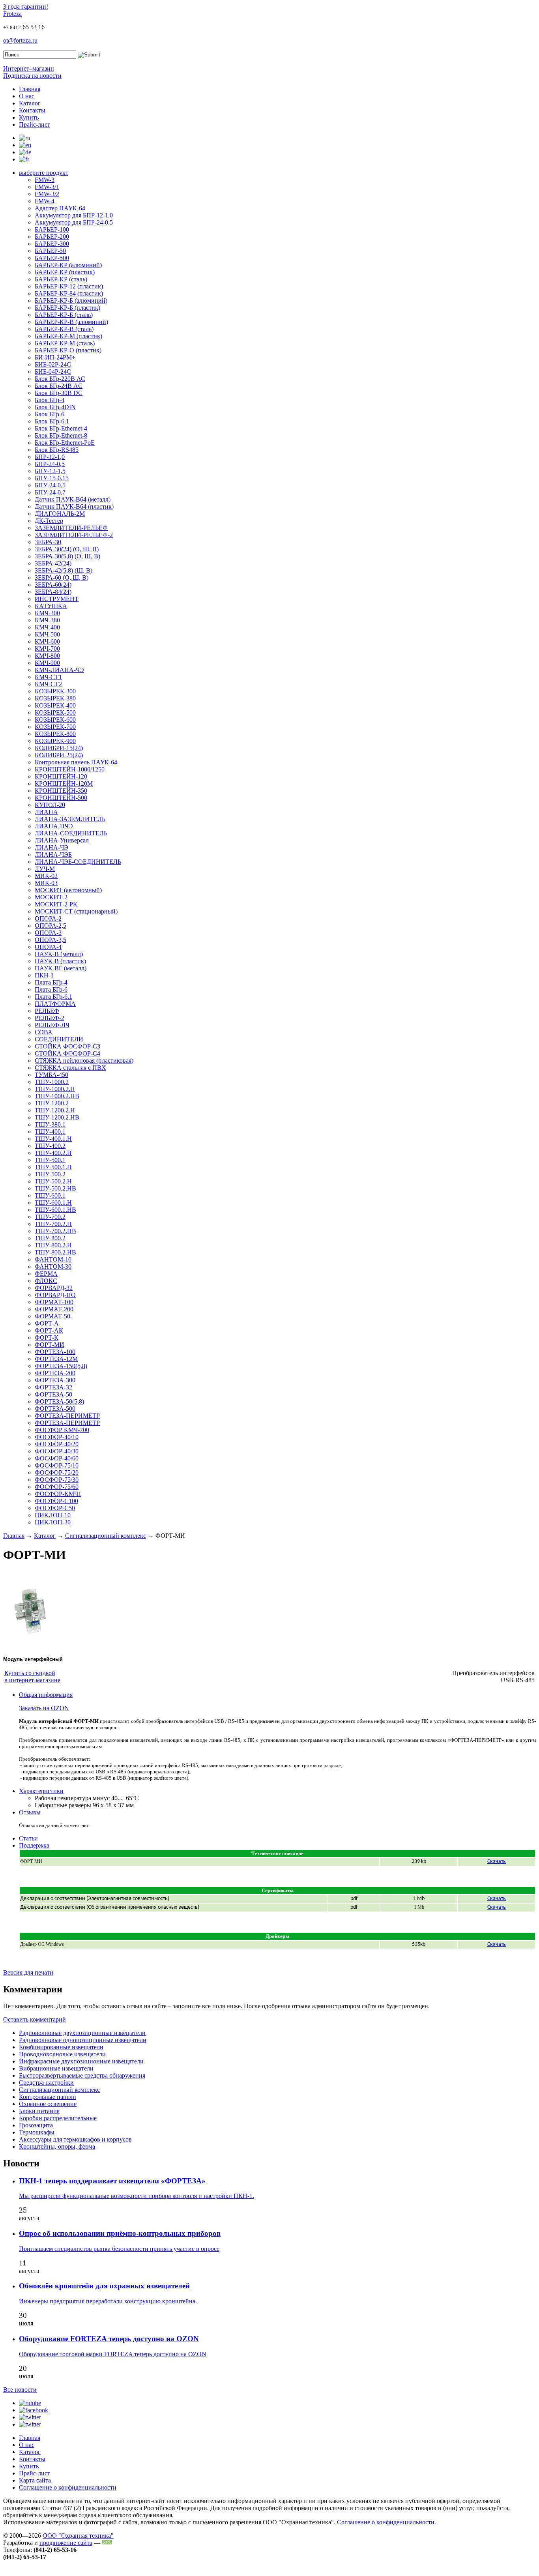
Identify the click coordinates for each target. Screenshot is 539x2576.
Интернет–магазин (29, 68)
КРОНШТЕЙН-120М (64, 783)
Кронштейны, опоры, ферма (57, 2146)
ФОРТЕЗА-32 (53, 1387)
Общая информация (46, 1695)
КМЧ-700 (47, 649)
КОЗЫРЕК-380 (55, 698)
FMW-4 (45, 201)
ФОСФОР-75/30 (57, 1480)
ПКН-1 (44, 975)
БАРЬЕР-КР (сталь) (61, 279)
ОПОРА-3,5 (51, 940)
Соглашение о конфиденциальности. (386, 2522)
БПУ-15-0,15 (52, 478)
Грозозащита (36, 2125)
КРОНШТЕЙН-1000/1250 (70, 769)
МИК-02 (46, 876)
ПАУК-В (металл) (59, 954)
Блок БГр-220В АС (60, 379)
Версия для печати (28, 1972)
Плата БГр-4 (51, 982)
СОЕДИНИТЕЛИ (59, 1039)
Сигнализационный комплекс (106, 1536)
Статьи (28, 1838)
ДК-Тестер (49, 521)
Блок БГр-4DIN (55, 407)
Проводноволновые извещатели (62, 2054)
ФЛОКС (46, 1281)
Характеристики (41, 1791)
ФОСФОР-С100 (56, 1501)
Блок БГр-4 (50, 400)
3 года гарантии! (26, 7)
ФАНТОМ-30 (53, 1266)
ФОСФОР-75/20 (57, 1472)
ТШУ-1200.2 (52, 1103)
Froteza (12, 14)
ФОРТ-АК (49, 1330)
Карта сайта (35, 2480)
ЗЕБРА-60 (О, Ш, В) (62, 578)
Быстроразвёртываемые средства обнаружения (82, 2075)
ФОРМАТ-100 (54, 1302)
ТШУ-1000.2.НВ (57, 1096)
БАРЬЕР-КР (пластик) (65, 272)
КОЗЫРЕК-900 (55, 741)
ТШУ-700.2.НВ (55, 1231)
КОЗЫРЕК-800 (55, 734)
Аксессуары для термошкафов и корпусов (75, 2139)
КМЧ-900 (47, 663)
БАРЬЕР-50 (50, 251)
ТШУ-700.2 (50, 1217)
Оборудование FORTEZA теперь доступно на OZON (109, 2339)
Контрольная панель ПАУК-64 (76, 762)
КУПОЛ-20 (50, 805)
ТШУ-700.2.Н (53, 1224)
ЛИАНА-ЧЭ (51, 847)
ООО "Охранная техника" (78, 2536)
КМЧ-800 (47, 656)
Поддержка (34, 1845)
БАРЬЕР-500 (52, 258)
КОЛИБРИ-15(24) (59, 748)
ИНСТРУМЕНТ (57, 599)
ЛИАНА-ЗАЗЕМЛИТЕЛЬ (70, 819)
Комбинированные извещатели (61, 2047)
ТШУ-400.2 (50, 1146)
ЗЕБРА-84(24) (53, 592)
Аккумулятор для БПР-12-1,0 (74, 215)
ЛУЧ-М (45, 869)
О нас (27, 96)
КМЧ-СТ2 (48, 684)
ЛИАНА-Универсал (62, 840)
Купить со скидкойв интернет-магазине (32, 1676)
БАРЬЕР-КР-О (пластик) (68, 350)
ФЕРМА (46, 1274)
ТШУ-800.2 (50, 1238)
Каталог (30, 103)
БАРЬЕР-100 (52, 229)
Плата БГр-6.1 (53, 997)
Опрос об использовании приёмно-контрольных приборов (120, 2233)
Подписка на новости (32, 76)
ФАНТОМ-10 (53, 1259)
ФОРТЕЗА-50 (53, 1394)
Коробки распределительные (58, 2118)
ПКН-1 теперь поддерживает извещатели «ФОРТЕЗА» (112, 2181)
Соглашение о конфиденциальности (68, 2487)
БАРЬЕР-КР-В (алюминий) (71, 322)
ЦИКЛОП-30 (53, 1522)
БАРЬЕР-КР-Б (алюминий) (71, 300)
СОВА (44, 1032)
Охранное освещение (48, 2104)
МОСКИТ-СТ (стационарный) (76, 911)
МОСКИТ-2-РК (56, 904)
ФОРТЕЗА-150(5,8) (61, 1366)
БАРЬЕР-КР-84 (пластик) (69, 293)
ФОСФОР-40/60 (57, 1458)
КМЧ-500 (47, 634)
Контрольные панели (48, 2097)
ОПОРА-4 (48, 947)
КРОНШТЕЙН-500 (61, 798)
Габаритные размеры (63, 1805)
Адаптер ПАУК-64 (60, 208)
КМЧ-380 (47, 620)
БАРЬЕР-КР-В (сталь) (64, 329)
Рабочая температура (63, 1798)
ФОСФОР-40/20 (57, 1444)
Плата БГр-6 (51, 989)
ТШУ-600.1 (50, 1195)
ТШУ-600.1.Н (53, 1203)
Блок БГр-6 (50, 414)
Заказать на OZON (44, 1708)
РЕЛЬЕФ (47, 1011)
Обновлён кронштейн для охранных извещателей (104, 2286)
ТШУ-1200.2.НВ (57, 1117)
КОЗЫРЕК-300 (55, 691)
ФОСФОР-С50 (55, 1508)
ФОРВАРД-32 (54, 1288)
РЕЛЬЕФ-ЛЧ (52, 1025)
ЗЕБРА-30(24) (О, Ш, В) (67, 549)
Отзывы (30, 1812)
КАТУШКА (51, 606)
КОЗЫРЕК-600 (55, 720)
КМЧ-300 (47, 613)
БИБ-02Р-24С (53, 364)
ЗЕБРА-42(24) (53, 563)
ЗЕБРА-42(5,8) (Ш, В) (64, 570)
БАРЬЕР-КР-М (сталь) (65, 343)
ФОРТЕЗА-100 (55, 1352)
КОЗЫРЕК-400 (55, 705)
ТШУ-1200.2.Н (55, 1110)
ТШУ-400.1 (50, 1132)
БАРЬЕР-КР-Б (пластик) (67, 308)
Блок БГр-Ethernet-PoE (65, 443)
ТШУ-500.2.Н (53, 1181)
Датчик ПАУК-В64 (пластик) (74, 506)
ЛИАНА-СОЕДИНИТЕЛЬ (71, 833)
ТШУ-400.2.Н (53, 1153)
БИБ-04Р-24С (53, 372)
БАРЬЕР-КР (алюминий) (68, 265)
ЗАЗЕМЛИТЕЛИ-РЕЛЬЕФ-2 (74, 535)
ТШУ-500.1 (50, 1160)
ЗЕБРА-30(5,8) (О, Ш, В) (67, 556)
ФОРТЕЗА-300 (55, 1380)
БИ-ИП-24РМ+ (55, 357)
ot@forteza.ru (20, 40)
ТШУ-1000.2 (52, 1082)
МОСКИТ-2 (51, 897)
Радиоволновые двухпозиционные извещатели (82, 2033)
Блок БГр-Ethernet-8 (61, 435)
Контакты (32, 110)
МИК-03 (46, 883)
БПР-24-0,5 (50, 464)
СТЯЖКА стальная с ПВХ (70, 1068)
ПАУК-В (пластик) (60, 961)
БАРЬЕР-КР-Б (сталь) (64, 315)
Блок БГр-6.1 (52, 421)
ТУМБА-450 (51, 1075)
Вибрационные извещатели (56, 2068)
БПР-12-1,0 (50, 457)
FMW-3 (45, 180)
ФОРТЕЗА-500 (55, 1409)
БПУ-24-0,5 (50, 485)
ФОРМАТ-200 (54, 1309)
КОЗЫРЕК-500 (55, 712)
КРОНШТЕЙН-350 (61, 791)
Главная (30, 89)
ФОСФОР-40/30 (57, 1451)
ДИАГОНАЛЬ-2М (60, 514)
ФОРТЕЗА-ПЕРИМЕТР (67, 1416)
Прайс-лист (35, 124)
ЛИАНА (46, 812)
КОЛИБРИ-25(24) (59, 755)
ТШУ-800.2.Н (53, 1245)
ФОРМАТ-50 (52, 1316)
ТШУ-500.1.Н (53, 1167)
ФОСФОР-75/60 (57, 1487)
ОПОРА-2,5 (51, 926)
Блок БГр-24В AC (59, 386)
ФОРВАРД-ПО (55, 1295)
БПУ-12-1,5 (50, 471)
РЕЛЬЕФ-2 (50, 1018)
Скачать (497, 1862)
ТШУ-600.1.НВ (55, 1210)
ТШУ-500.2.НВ (55, 1188)
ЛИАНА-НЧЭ (54, 826)
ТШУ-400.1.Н (53, 1139)
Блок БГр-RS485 (57, 450)
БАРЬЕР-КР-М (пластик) (68, 336)
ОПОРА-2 (48, 918)
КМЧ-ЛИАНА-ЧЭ (59, 670)
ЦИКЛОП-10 (53, 1515)
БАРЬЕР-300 (52, 244)
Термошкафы (37, 2132)
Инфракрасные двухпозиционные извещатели (81, 2061)
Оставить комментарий (35, 2019)
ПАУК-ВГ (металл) (61, 968)
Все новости (20, 2390)
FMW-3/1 (47, 187)
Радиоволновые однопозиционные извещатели (83, 2040)
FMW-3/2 (47, 194)
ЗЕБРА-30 (48, 542)
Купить (29, 117)
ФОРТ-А (47, 1323)
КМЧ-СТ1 (48, 677)
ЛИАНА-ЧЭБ (53, 855)
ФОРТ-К (47, 1338)
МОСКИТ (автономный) (68, 890)
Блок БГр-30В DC (59, 393)
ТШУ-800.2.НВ (55, 1252)
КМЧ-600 (47, 641)
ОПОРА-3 (48, 933)
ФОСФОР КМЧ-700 (62, 1430)
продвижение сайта (66, 2543)
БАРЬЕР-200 (52, 237)
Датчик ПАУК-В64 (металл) (73, 499)
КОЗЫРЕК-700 (55, 727)
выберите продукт (44, 173)
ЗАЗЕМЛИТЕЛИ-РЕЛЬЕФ (71, 528)
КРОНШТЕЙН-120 (61, 776)
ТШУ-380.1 (50, 1124)
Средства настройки (46, 2083)
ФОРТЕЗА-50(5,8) (59, 1401)
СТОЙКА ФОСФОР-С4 (67, 1053)
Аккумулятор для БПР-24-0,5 (74, 222)
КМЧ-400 (47, 627)
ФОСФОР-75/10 (57, 1465)
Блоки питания (39, 2111)
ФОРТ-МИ (50, 1345)
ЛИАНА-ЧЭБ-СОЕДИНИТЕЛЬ (78, 862)
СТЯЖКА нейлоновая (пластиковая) (84, 1061)
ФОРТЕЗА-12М (56, 1359)
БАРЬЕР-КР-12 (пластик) (69, 286)
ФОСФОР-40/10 (57, 1437)
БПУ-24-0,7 (50, 492)
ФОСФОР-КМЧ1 (58, 1494)
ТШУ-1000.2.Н (55, 1089)
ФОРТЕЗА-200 (55, 1373)
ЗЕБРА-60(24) (53, 585)
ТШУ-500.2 (50, 1174)
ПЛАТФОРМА (55, 1004)
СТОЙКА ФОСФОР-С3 (67, 1046)
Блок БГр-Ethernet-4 (61, 428)
